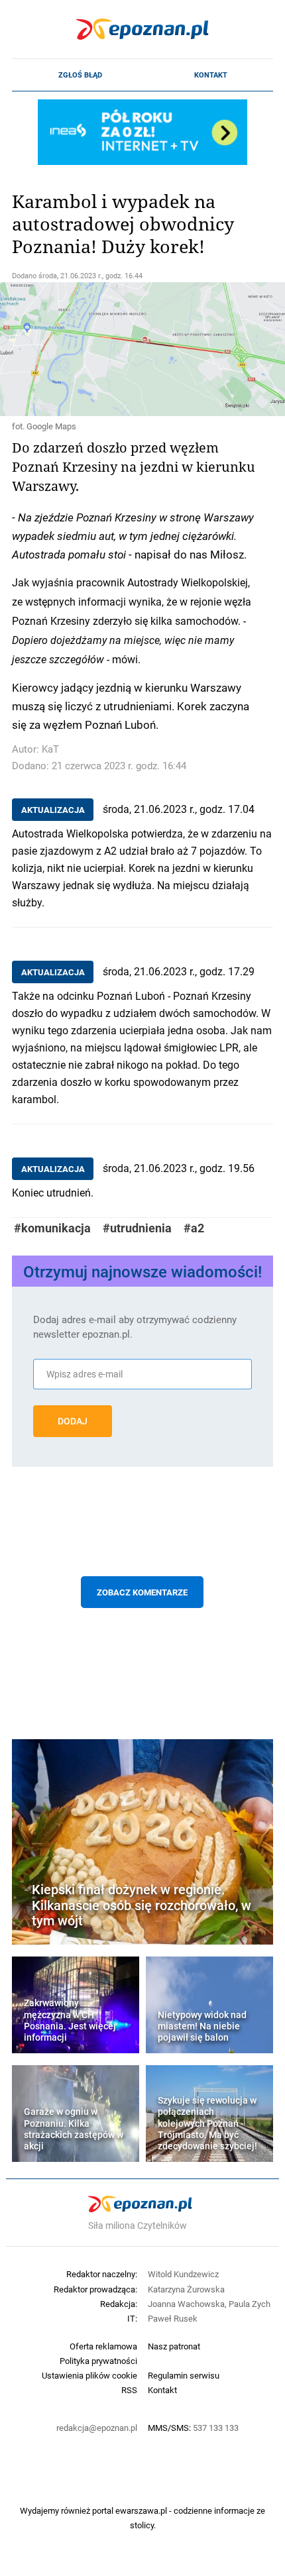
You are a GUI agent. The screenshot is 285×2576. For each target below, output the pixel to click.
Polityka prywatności (98, 2361)
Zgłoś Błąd (80, 75)
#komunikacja (52, 1228)
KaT (50, 749)
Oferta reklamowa (103, 2346)
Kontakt (211, 75)
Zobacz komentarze (142, 1592)
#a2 (194, 1228)
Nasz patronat (174, 2346)
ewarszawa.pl (141, 2510)
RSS (129, 2390)
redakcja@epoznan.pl (97, 2428)
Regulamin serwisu (184, 2375)
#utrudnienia (137, 1228)
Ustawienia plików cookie (89, 2375)
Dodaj (73, 1421)
